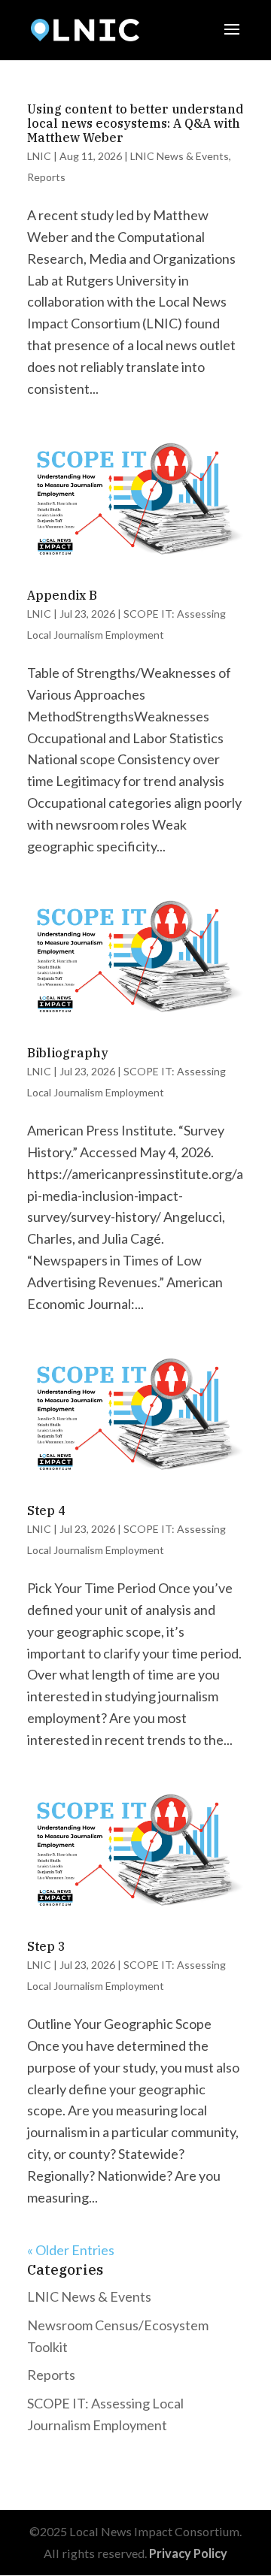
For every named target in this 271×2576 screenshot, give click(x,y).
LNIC (39, 156)
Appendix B (62, 595)
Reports (46, 177)
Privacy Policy (188, 2553)
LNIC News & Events (180, 156)
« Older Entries (71, 2250)
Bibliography (68, 1053)
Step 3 (46, 1946)
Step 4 (46, 1510)
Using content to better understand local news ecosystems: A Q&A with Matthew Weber (135, 123)
